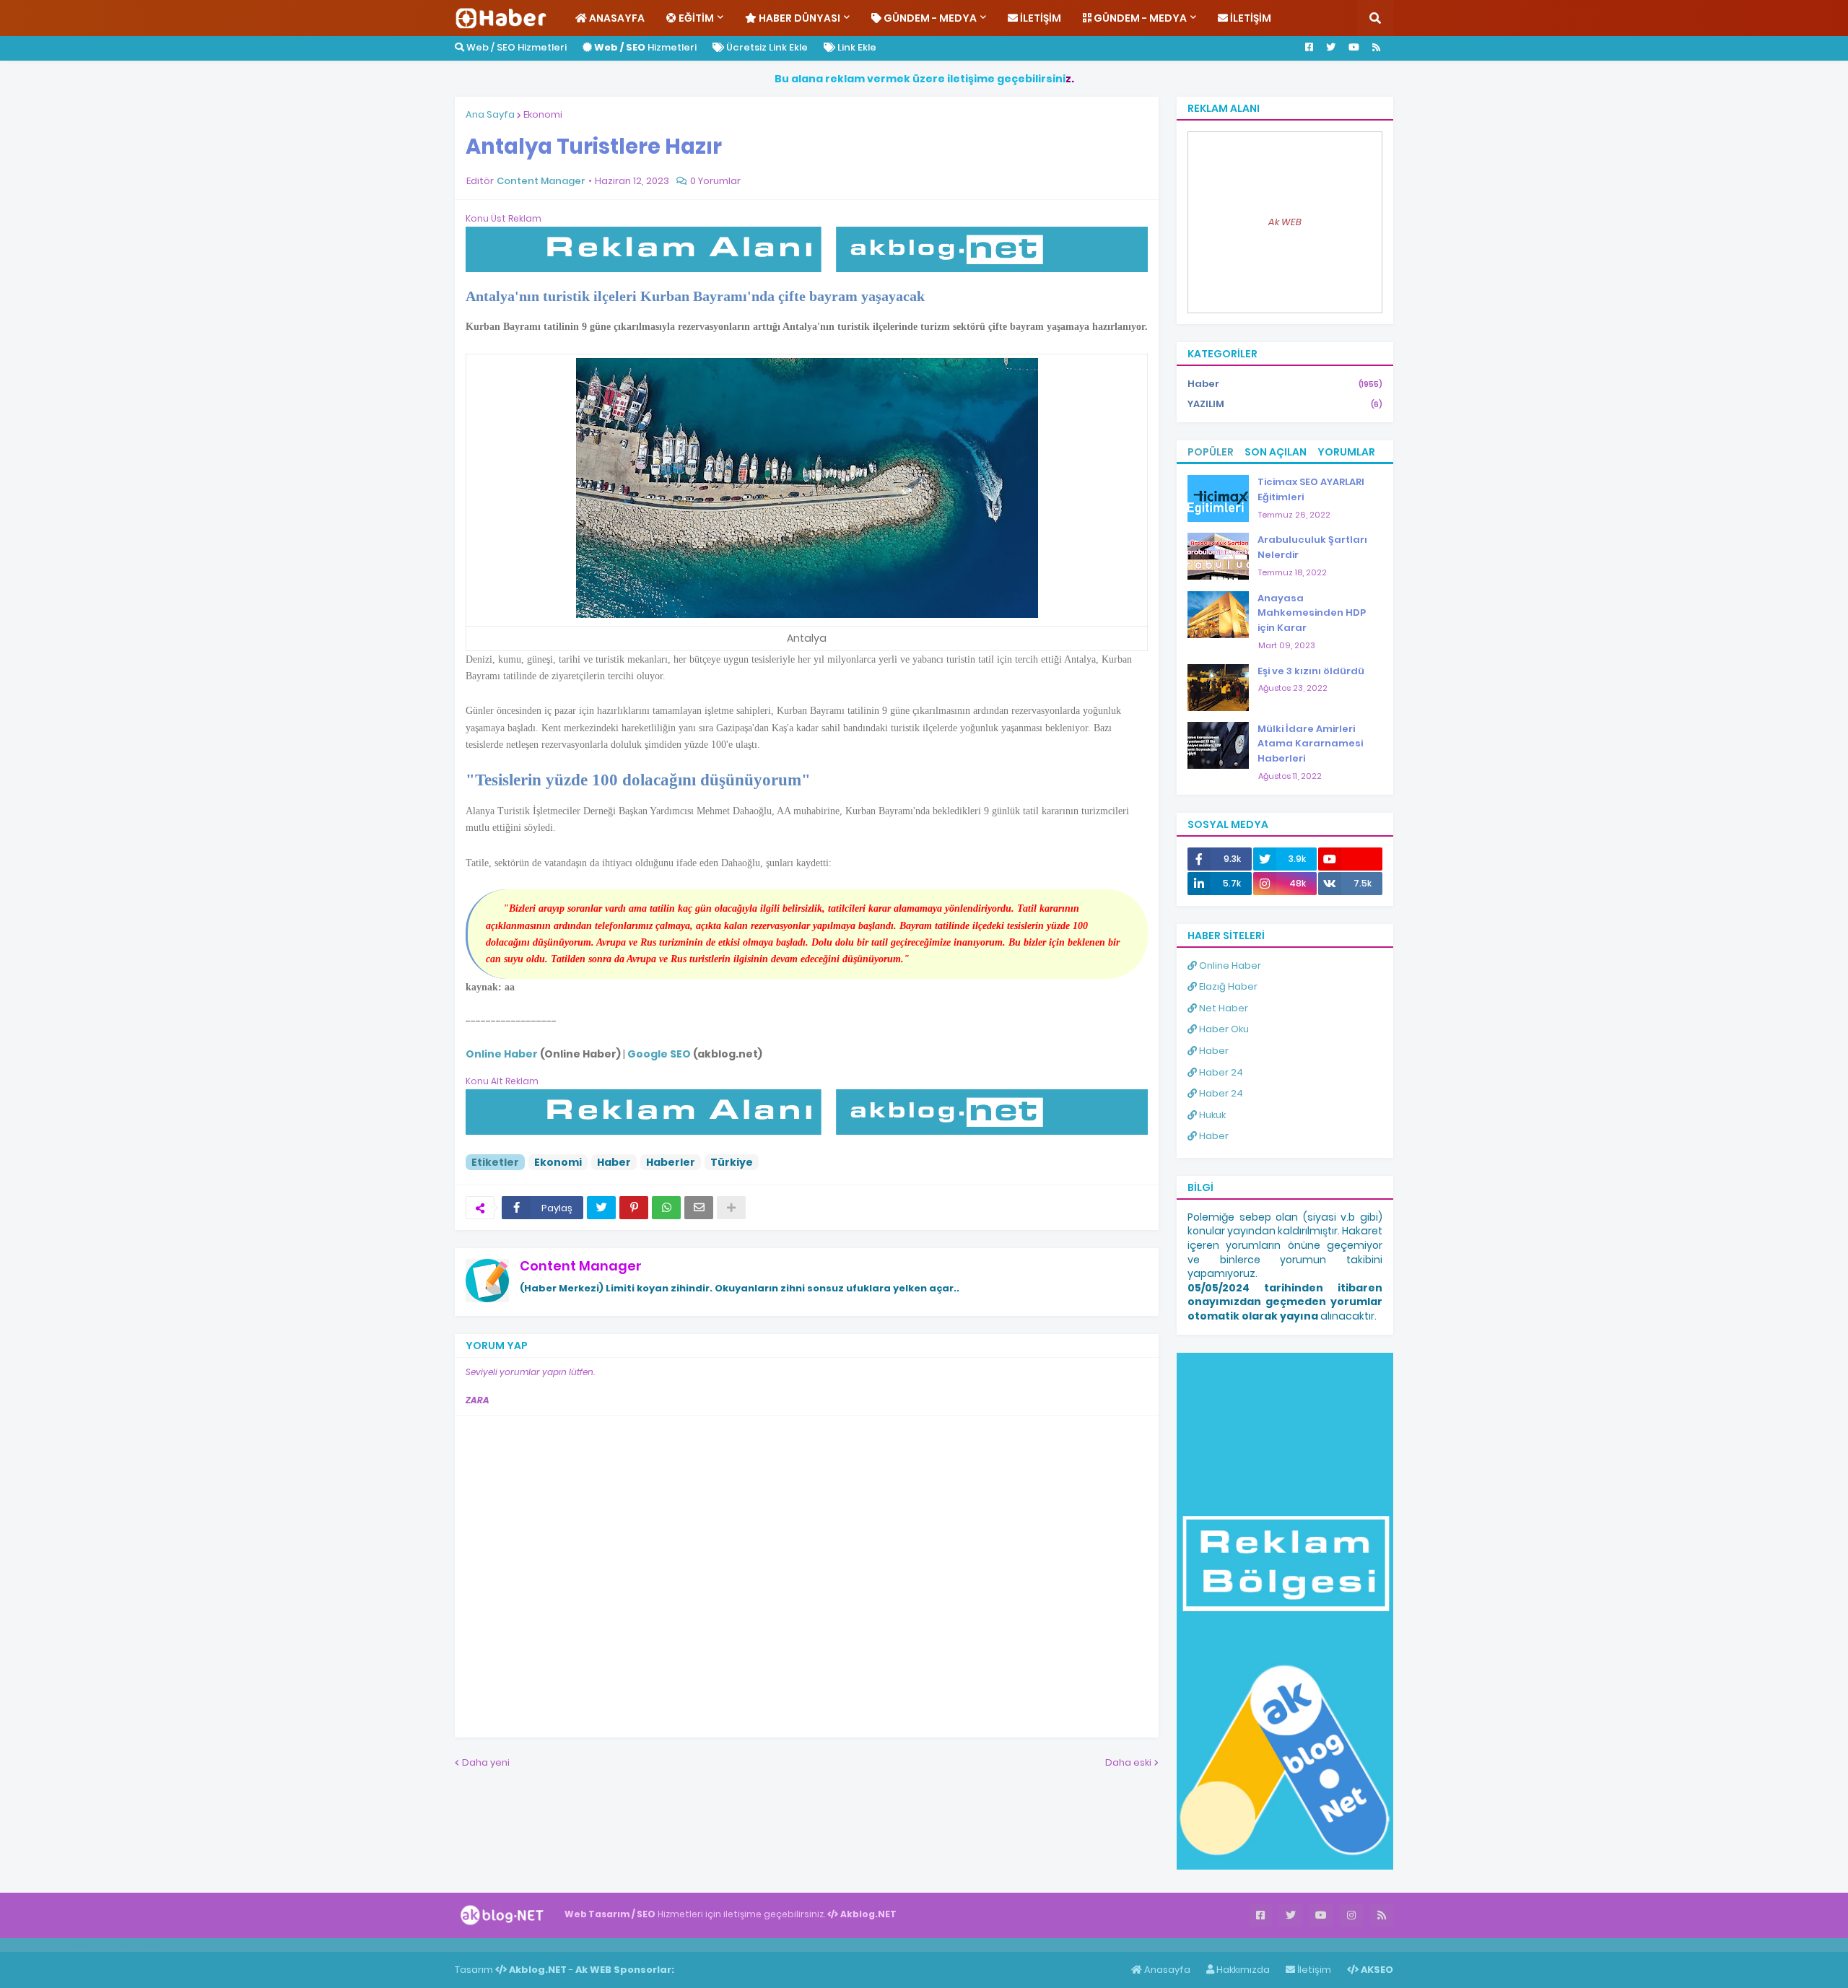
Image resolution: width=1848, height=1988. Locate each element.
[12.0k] (1350, 859)
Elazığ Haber (1227, 986)
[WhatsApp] (666, 1208)
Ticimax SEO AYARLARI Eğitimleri (1311, 489)
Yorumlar (1346, 452)
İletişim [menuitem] (1039, 18)
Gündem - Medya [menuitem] (929, 18)
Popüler (1211, 452)
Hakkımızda (1242, 1970)
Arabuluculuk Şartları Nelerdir (1312, 547)
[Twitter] (601, 1208)
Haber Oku (1223, 1029)
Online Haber (1229, 965)
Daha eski (1128, 1762)
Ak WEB (1285, 222)
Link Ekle (856, 47)
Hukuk (1211, 1115)
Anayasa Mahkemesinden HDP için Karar (1312, 613)
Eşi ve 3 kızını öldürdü (1311, 671)
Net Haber (1222, 1008)
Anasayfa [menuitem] (616, 18)
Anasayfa (1166, 1970)
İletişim (1313, 1970)
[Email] (699, 1208)
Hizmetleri (645, 47)
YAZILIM (1285, 404)
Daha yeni (486, 1762)
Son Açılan (1276, 452)
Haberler (671, 1162)
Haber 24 (1220, 1072)
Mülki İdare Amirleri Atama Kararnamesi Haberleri (1310, 744)
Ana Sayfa (490, 114)
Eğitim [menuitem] (695, 18)
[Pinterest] (634, 1208)
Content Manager (581, 1266)
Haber (614, 1162)
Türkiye (732, 1162)
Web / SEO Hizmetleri (515, 47)
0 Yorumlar (715, 181)
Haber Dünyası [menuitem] (798, 18)
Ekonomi (543, 114)
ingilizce (150, 1945)
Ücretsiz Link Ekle (766, 47)
